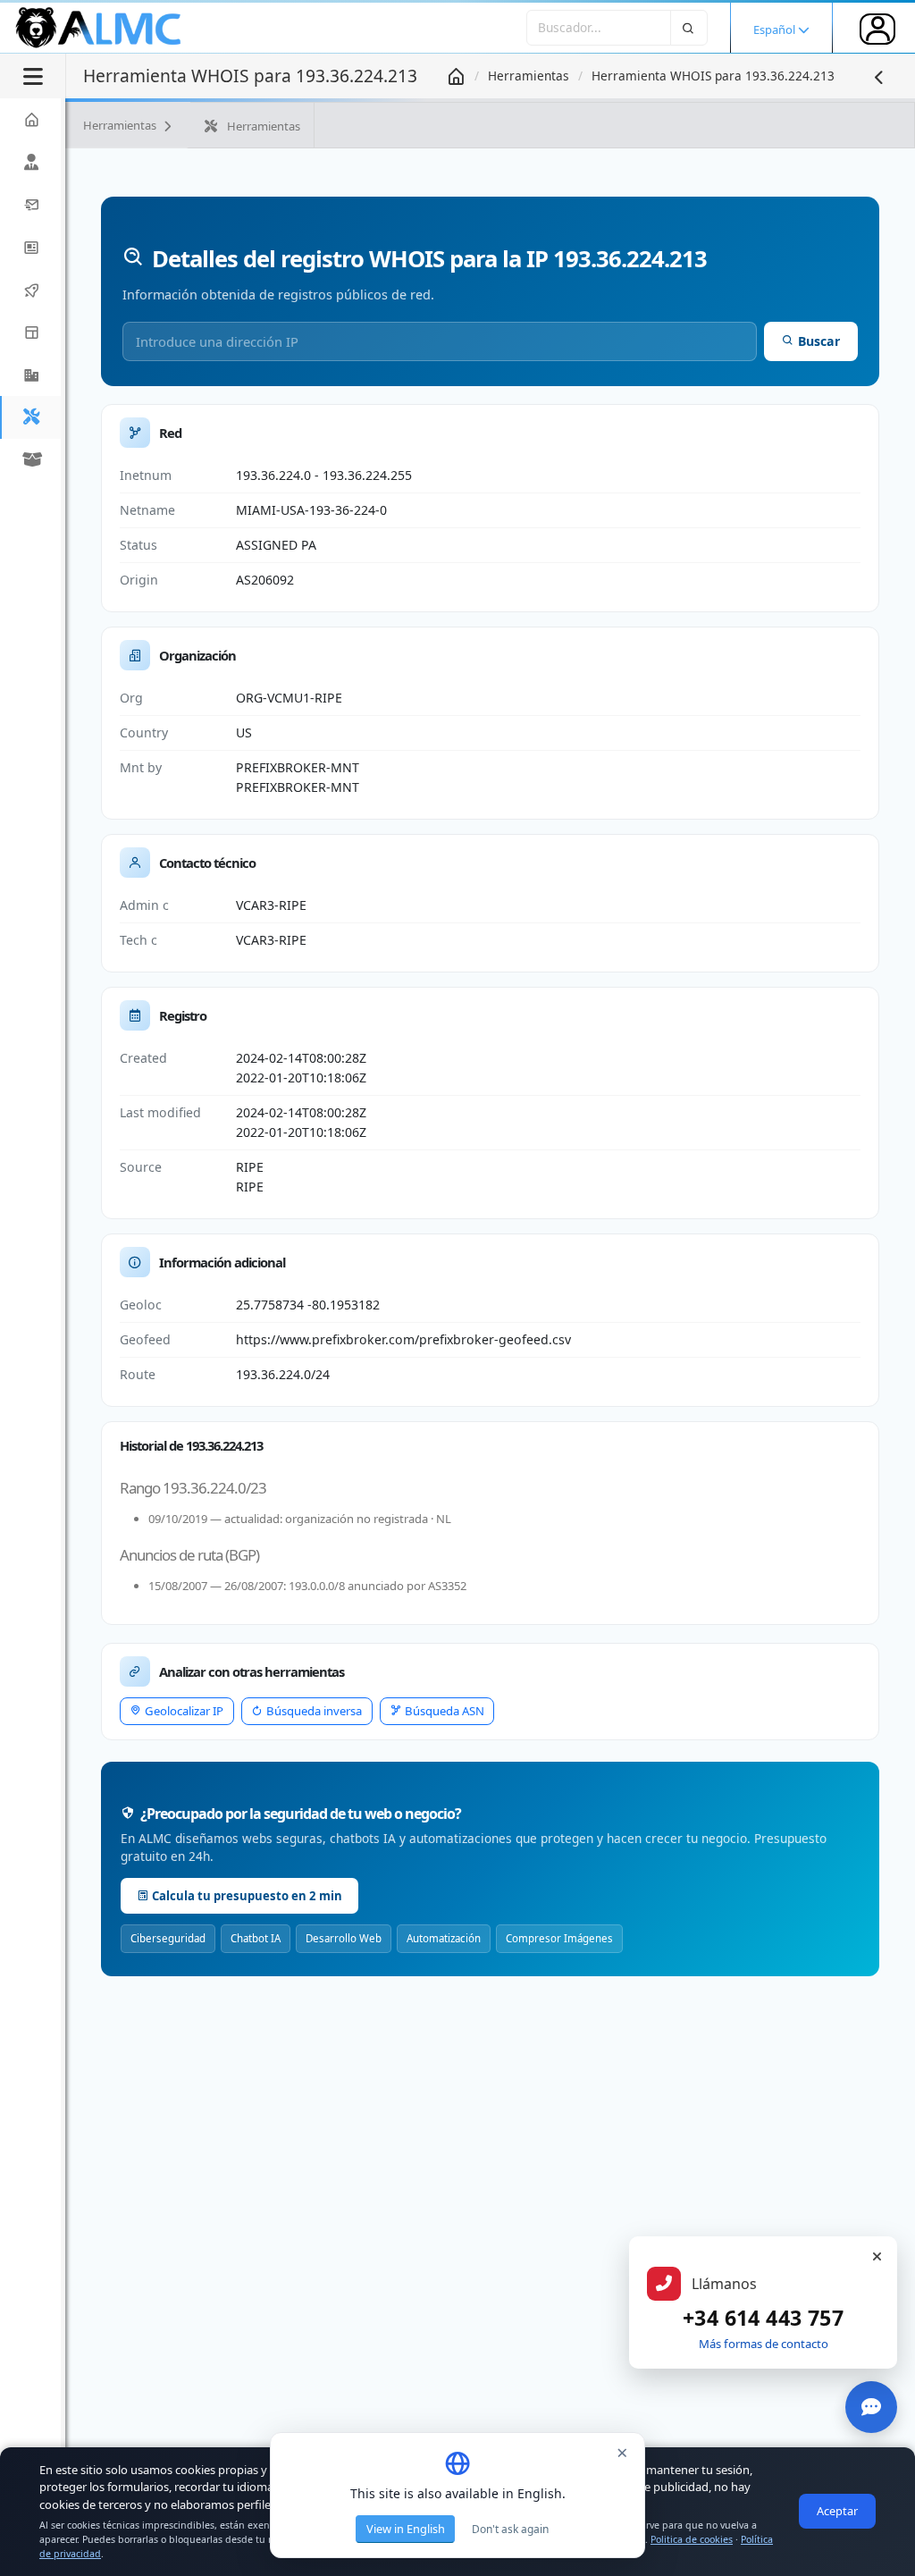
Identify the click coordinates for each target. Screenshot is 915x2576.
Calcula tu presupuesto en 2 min (247, 1896)
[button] (30, 375)
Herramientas (529, 76)
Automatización (444, 1938)
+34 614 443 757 (763, 2318)
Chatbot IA (256, 1938)
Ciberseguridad (168, 1938)
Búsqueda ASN (445, 1711)
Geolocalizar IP (184, 1711)
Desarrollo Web (344, 1938)
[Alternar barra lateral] (33, 76)
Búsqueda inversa (314, 1711)
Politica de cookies (692, 2539)
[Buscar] (689, 27)
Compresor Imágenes (559, 1938)
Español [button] (776, 29)
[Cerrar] (877, 2257)
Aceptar (837, 2511)
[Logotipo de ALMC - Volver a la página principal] (99, 28)
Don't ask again (510, 2529)
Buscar (819, 341)
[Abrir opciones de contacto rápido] (871, 2407)
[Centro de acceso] (877, 29)
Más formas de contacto (764, 2344)
